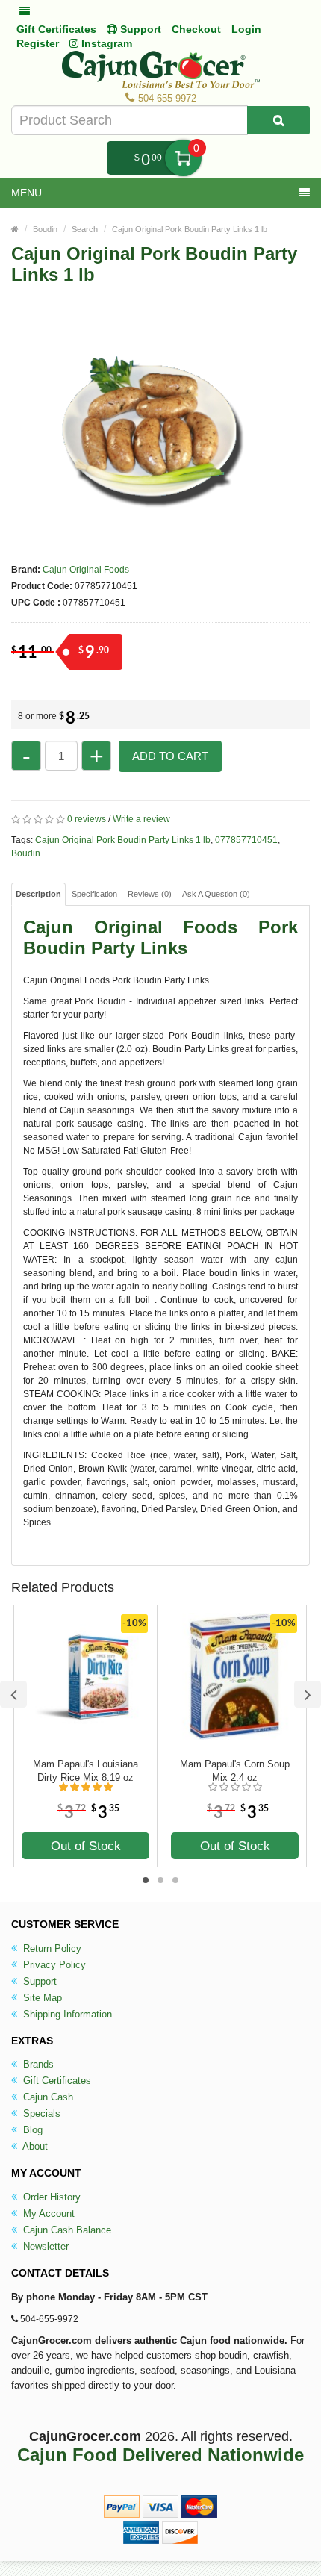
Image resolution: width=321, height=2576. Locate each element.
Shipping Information (66, 2014)
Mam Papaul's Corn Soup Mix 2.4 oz (235, 1771)
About (34, 2146)
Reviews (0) (150, 894)
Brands (37, 2064)
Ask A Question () (216, 894)
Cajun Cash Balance (66, 2230)
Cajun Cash (47, 2097)
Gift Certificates (56, 29)
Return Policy (51, 1948)
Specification (94, 894)
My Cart (183, 158)
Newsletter (44, 2246)
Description (38, 894)
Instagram (105, 43)
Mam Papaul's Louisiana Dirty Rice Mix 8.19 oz (85, 1771)
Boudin (45, 229)
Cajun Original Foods (86, 570)
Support (38, 1981)
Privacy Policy (53, 1965)
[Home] (15, 229)
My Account (47, 2213)
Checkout (196, 29)
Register (38, 43)
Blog (31, 2130)
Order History (50, 2197)
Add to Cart (170, 756)
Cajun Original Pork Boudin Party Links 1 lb (190, 229)
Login (246, 29)
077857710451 (246, 840)
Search (85, 229)
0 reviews (87, 819)
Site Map (41, 1998)
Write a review (141, 819)
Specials (40, 2113)
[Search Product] (278, 120)
